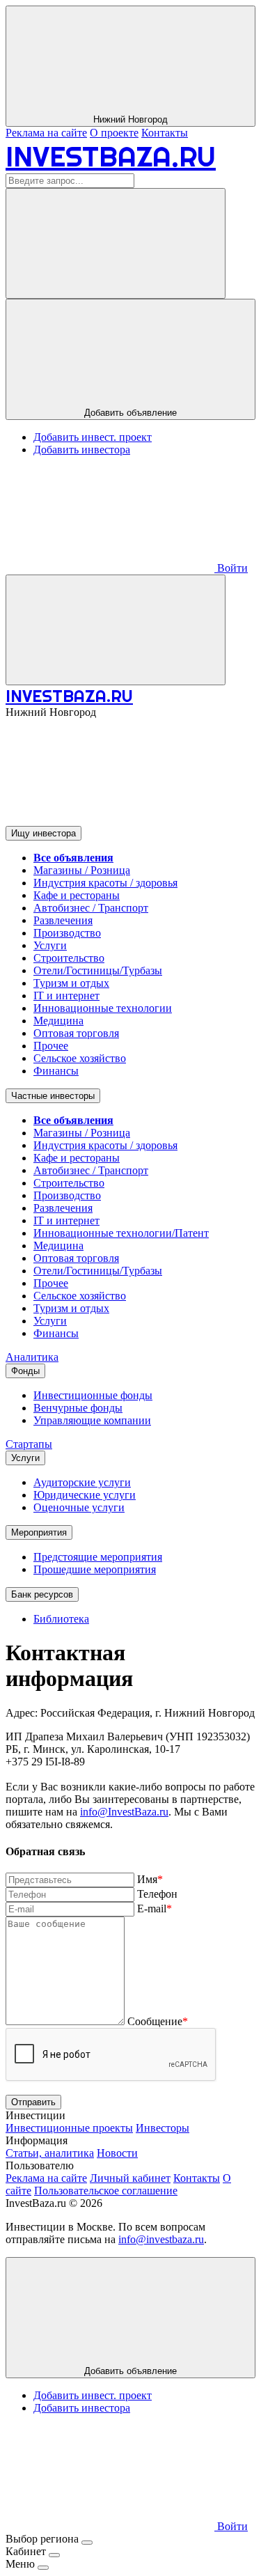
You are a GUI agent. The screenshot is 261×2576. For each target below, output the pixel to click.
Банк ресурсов (42, 1594)
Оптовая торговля (76, 1033)
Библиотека (61, 1619)
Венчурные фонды (78, 1408)
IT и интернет (66, 996)
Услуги (50, 945)
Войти (231, 568)
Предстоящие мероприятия (98, 1557)
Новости (117, 2153)
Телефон (157, 1894)
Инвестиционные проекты (69, 2128)
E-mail (155, 1908)
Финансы (56, 1071)
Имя (150, 1879)
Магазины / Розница (82, 870)
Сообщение (158, 2021)
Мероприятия (39, 1532)
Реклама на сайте (46, 133)
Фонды (25, 1371)
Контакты (165, 133)
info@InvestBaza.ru (124, 1812)
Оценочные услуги (79, 1507)
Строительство (69, 958)
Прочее (51, 1046)
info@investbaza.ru (161, 2239)
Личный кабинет (130, 2178)
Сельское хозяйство (80, 1058)
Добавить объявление (130, 413)
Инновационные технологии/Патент (121, 1233)
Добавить (130, 2371)
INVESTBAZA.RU (111, 156)
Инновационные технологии (103, 1008)
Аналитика (32, 1357)
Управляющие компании (92, 1420)
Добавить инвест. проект (93, 437)
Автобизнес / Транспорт (91, 908)
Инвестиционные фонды (93, 1395)
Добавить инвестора (82, 450)
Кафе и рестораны (77, 895)
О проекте (114, 133)
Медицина (58, 1021)
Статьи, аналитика (50, 2153)
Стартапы (29, 1444)
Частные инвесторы (53, 1096)
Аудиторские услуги (82, 1482)
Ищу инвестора (43, 833)
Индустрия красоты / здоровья (105, 883)
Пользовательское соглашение (106, 2191)
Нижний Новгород (130, 119)
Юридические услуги (85, 1495)
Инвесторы (163, 2128)
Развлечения (63, 920)
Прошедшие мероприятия (95, 1569)
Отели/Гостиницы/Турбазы (98, 970)
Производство (67, 933)
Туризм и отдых (71, 983)
